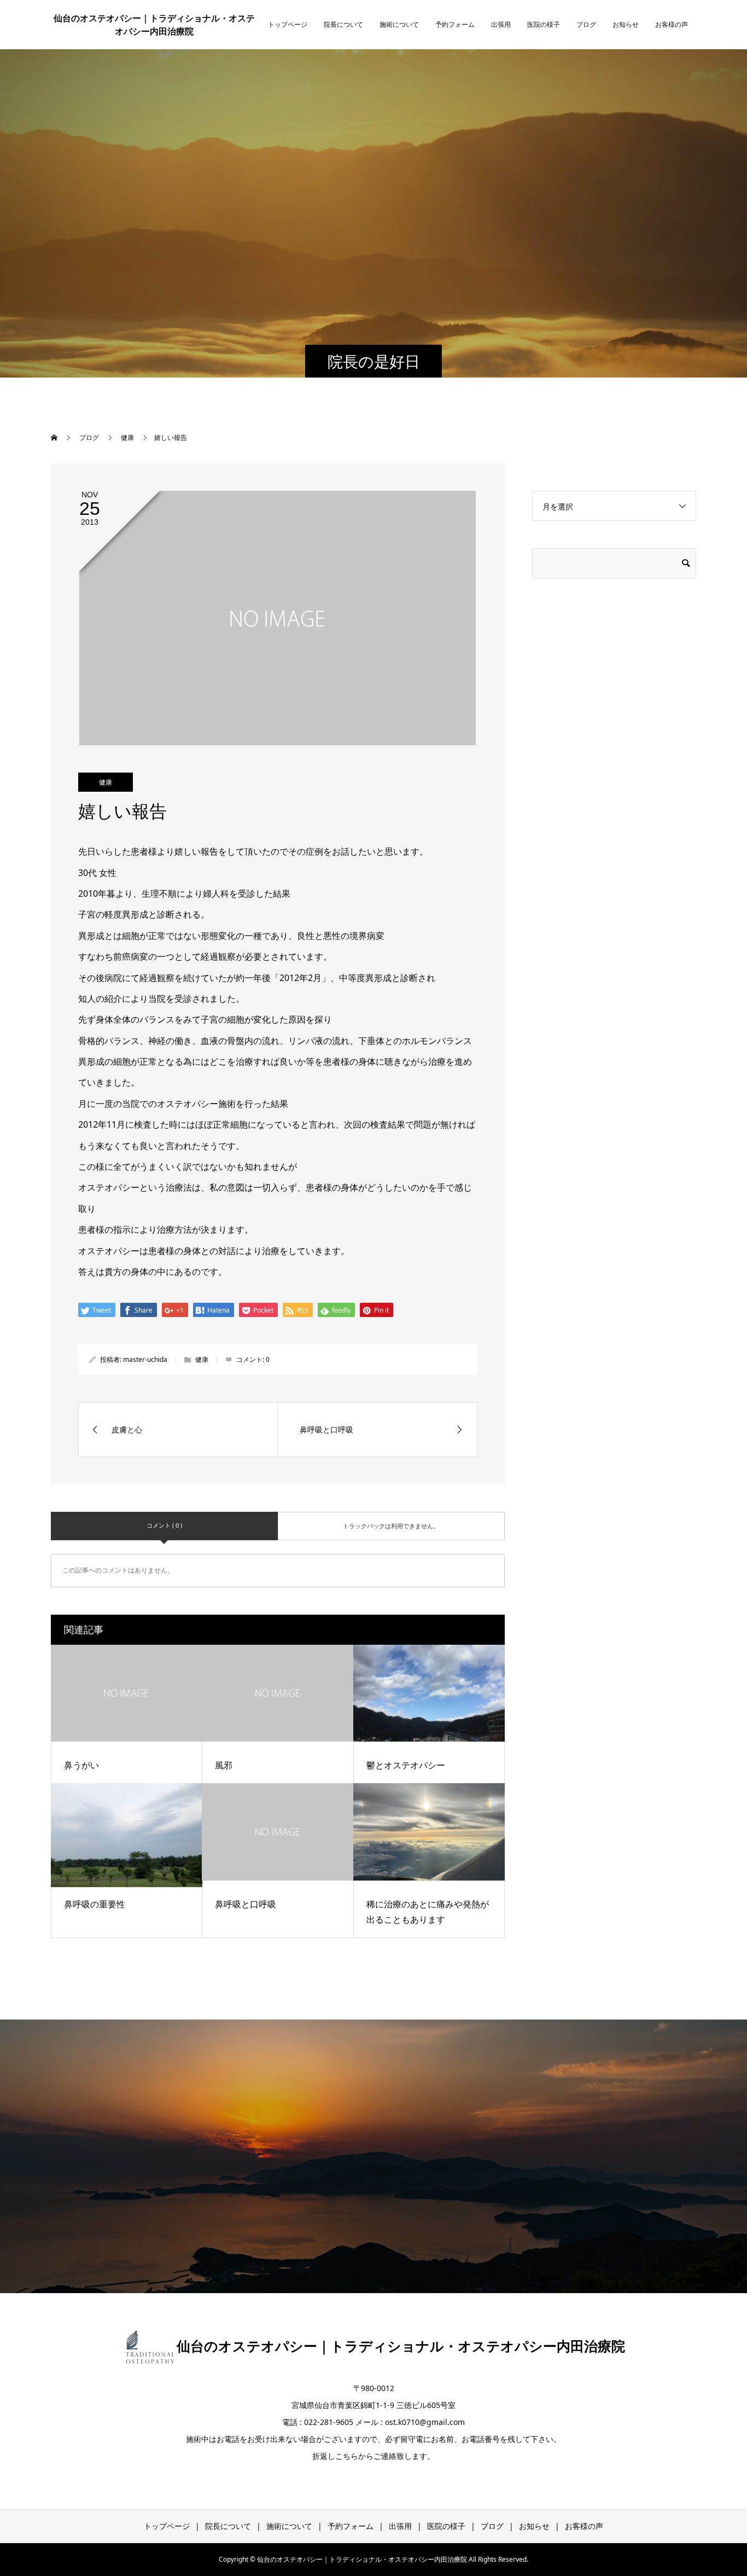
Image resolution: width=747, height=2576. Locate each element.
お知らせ (626, 24)
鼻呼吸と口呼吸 (246, 1904)
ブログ (586, 24)
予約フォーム (455, 24)
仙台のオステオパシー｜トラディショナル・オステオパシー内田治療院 (154, 25)
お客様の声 (672, 24)
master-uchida (145, 1359)
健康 (106, 782)
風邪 (224, 1765)
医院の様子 (544, 24)
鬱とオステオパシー (406, 1765)
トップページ (288, 24)
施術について (399, 24)
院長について (343, 24)
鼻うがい (81, 1765)
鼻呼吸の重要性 (95, 1904)
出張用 (501, 24)
